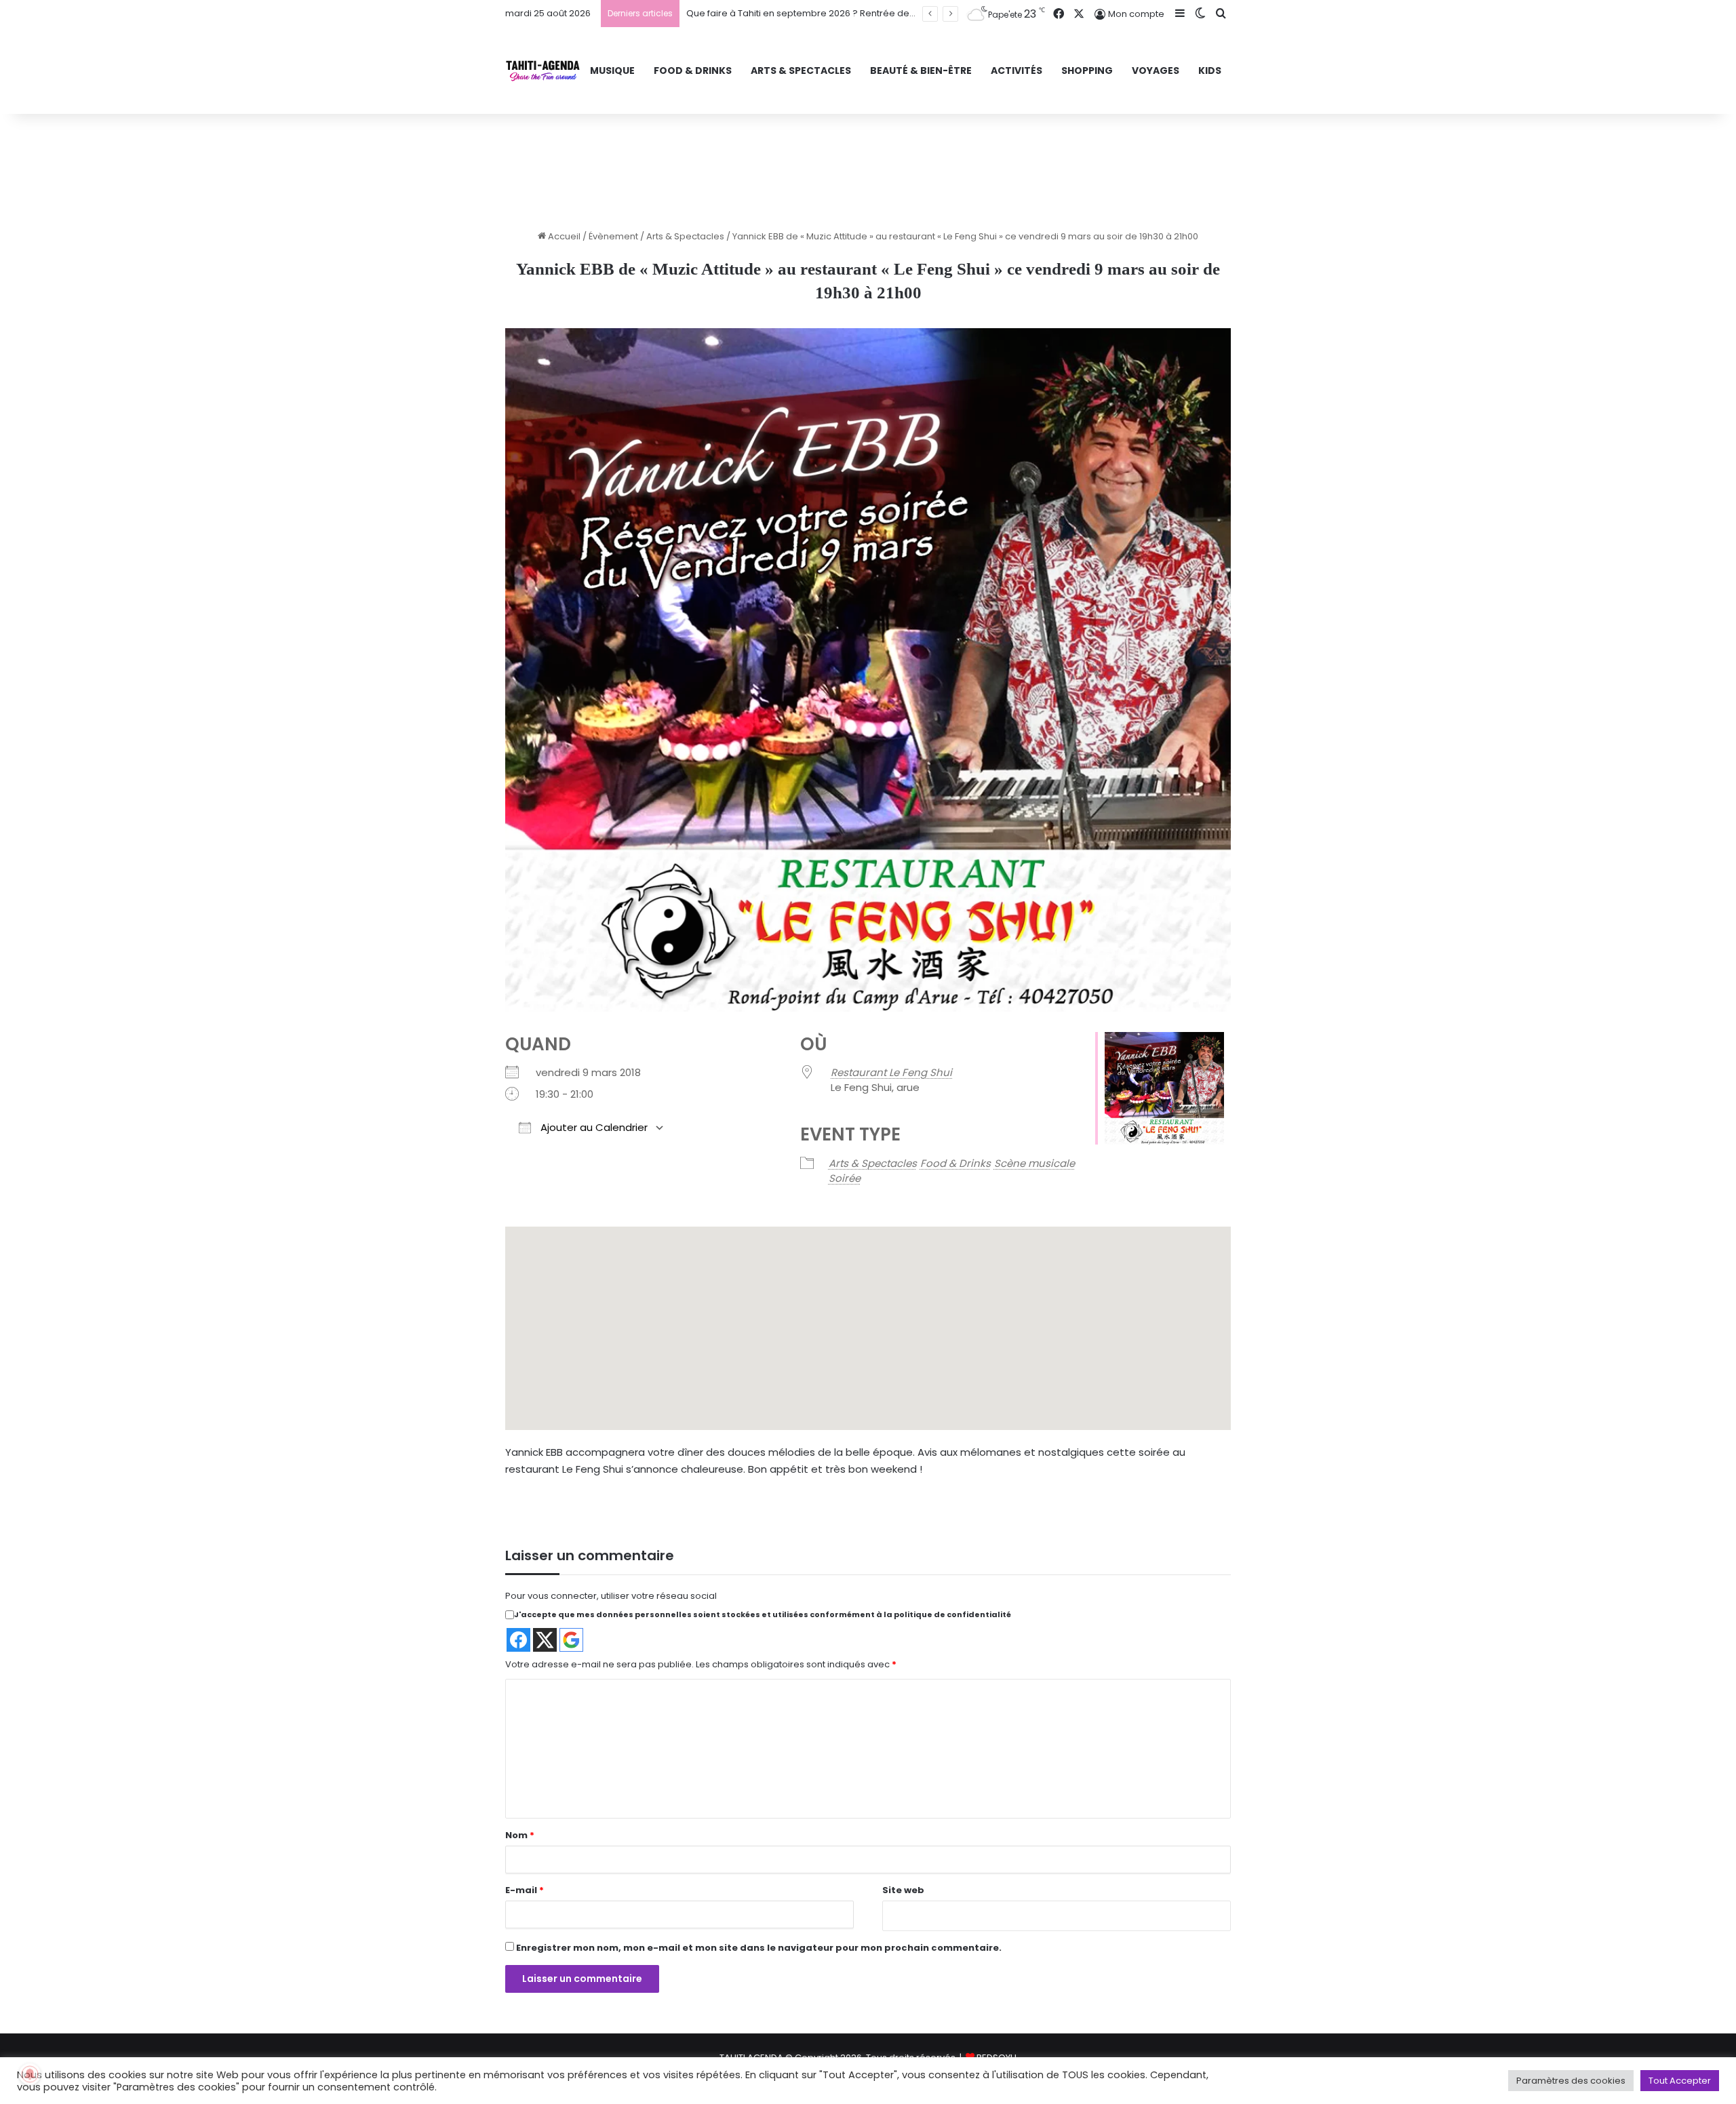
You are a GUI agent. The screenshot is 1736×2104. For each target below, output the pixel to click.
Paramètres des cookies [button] (1571, 2081)
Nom (520, 1835)
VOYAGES (1156, 71)
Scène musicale (1034, 1163)
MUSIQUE (612, 71)
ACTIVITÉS (1017, 71)
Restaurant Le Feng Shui (891, 1072)
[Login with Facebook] (518, 1640)
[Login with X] (545, 1640)
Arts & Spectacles (685, 236)
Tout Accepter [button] (1680, 2081)
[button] (841, 1385)
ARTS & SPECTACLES (801, 71)
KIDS (1210, 71)
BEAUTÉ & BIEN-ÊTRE (921, 71)
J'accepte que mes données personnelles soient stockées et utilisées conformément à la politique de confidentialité (763, 1614)
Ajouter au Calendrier (593, 1127)
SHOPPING (1087, 71)
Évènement (613, 236)
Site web (903, 1890)
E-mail (525, 1890)
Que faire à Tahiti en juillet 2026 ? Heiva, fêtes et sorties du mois (825, 13)
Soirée (845, 1178)
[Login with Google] (571, 1640)
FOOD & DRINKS (693, 71)
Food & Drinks (955, 1163)
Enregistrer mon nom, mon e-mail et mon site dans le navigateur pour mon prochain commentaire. (759, 1948)
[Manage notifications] (30, 2074)
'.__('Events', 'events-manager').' (835, 1352)
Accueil (563, 236)
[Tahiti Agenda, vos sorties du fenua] (543, 71)
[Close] (899, 1305)
